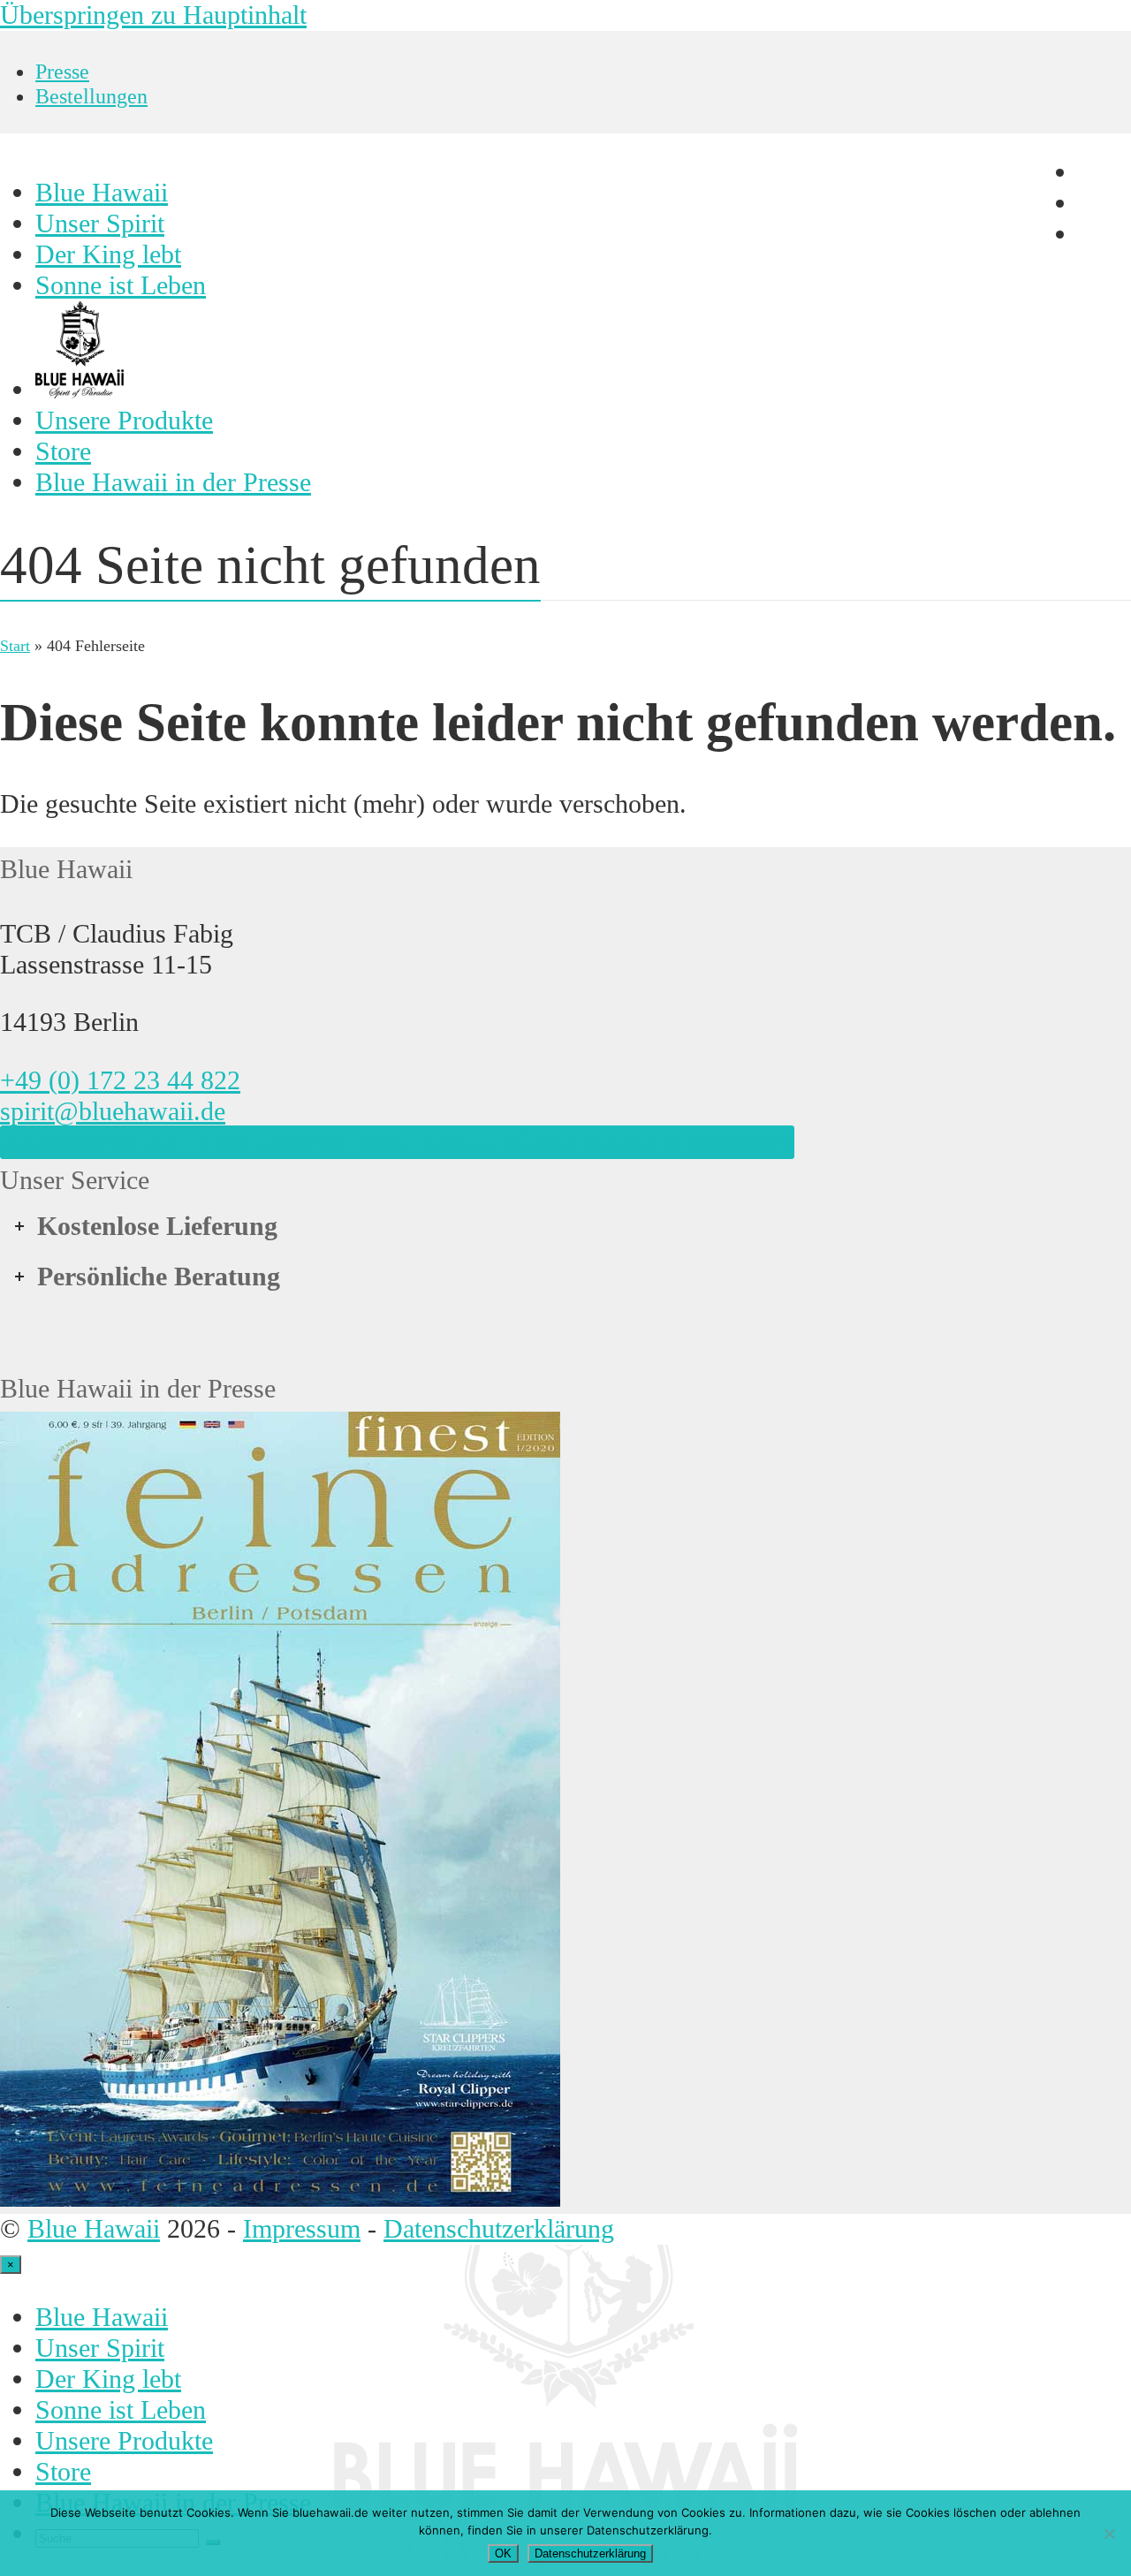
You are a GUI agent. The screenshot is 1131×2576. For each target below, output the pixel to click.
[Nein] (1109, 2534)
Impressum (302, 2229)
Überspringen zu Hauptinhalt (153, 15)
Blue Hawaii (94, 2229)
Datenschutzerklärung (499, 2229)
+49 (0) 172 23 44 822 (120, 1080)
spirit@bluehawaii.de (113, 1111)
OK (503, 2553)
